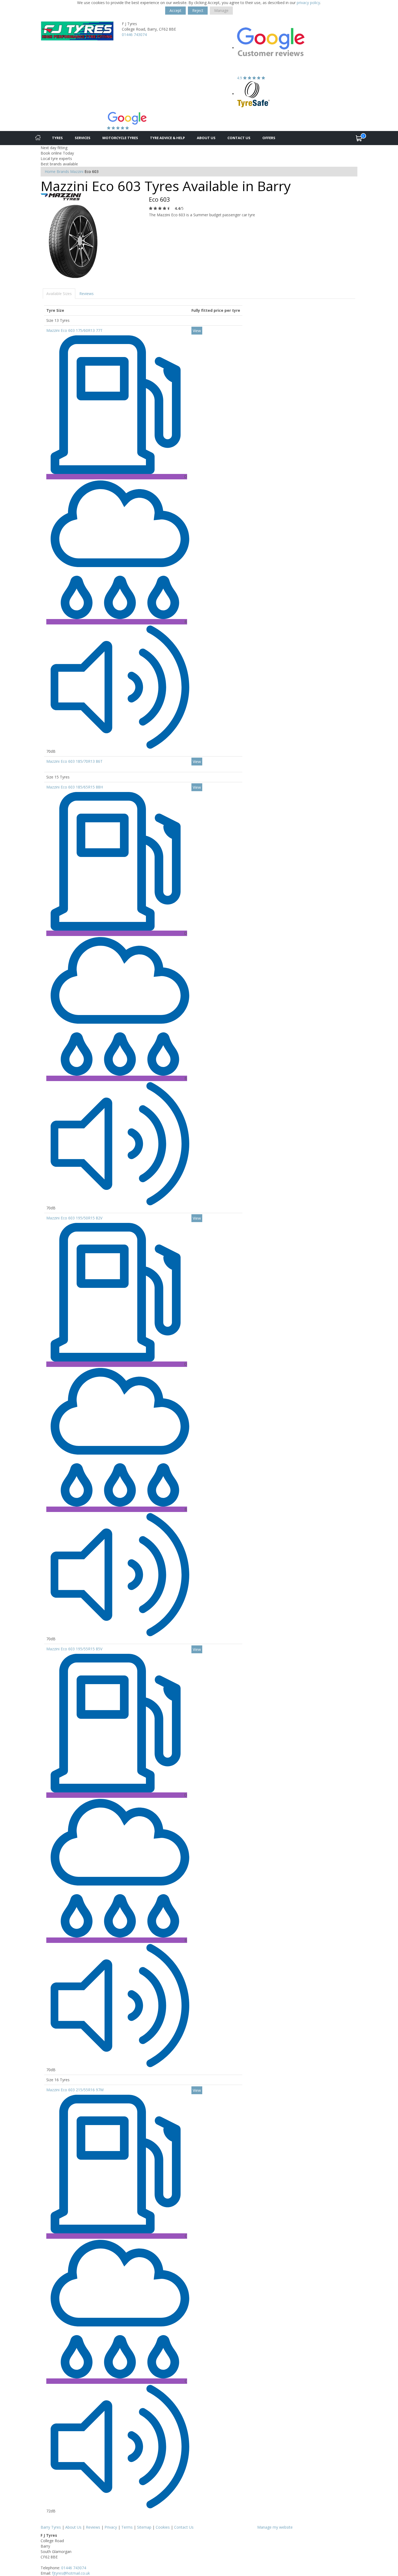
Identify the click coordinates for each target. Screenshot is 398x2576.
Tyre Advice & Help (167, 138)
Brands (63, 171)
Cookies (163, 2527)
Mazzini (77, 171)
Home (50, 171)
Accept (175, 10)
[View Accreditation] (254, 94)
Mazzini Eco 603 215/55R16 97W (75, 2090)
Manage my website (275, 2527)
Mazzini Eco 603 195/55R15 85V (74, 1649)
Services (83, 138)
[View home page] (77, 30)
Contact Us (239, 138)
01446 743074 (134, 35)
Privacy (111, 2527)
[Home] (38, 138)
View (197, 331)
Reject (198, 10)
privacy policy (308, 3)
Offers (269, 138)
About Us (206, 138)
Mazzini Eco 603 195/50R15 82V (74, 1218)
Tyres (57, 138)
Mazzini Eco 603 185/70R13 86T (74, 761)
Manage (221, 10)
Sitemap (144, 2527)
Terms (127, 2527)
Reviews (87, 294)
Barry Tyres (51, 2527)
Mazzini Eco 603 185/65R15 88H (75, 787)
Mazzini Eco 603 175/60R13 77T (74, 330)
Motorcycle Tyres (120, 138)
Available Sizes (59, 294)
